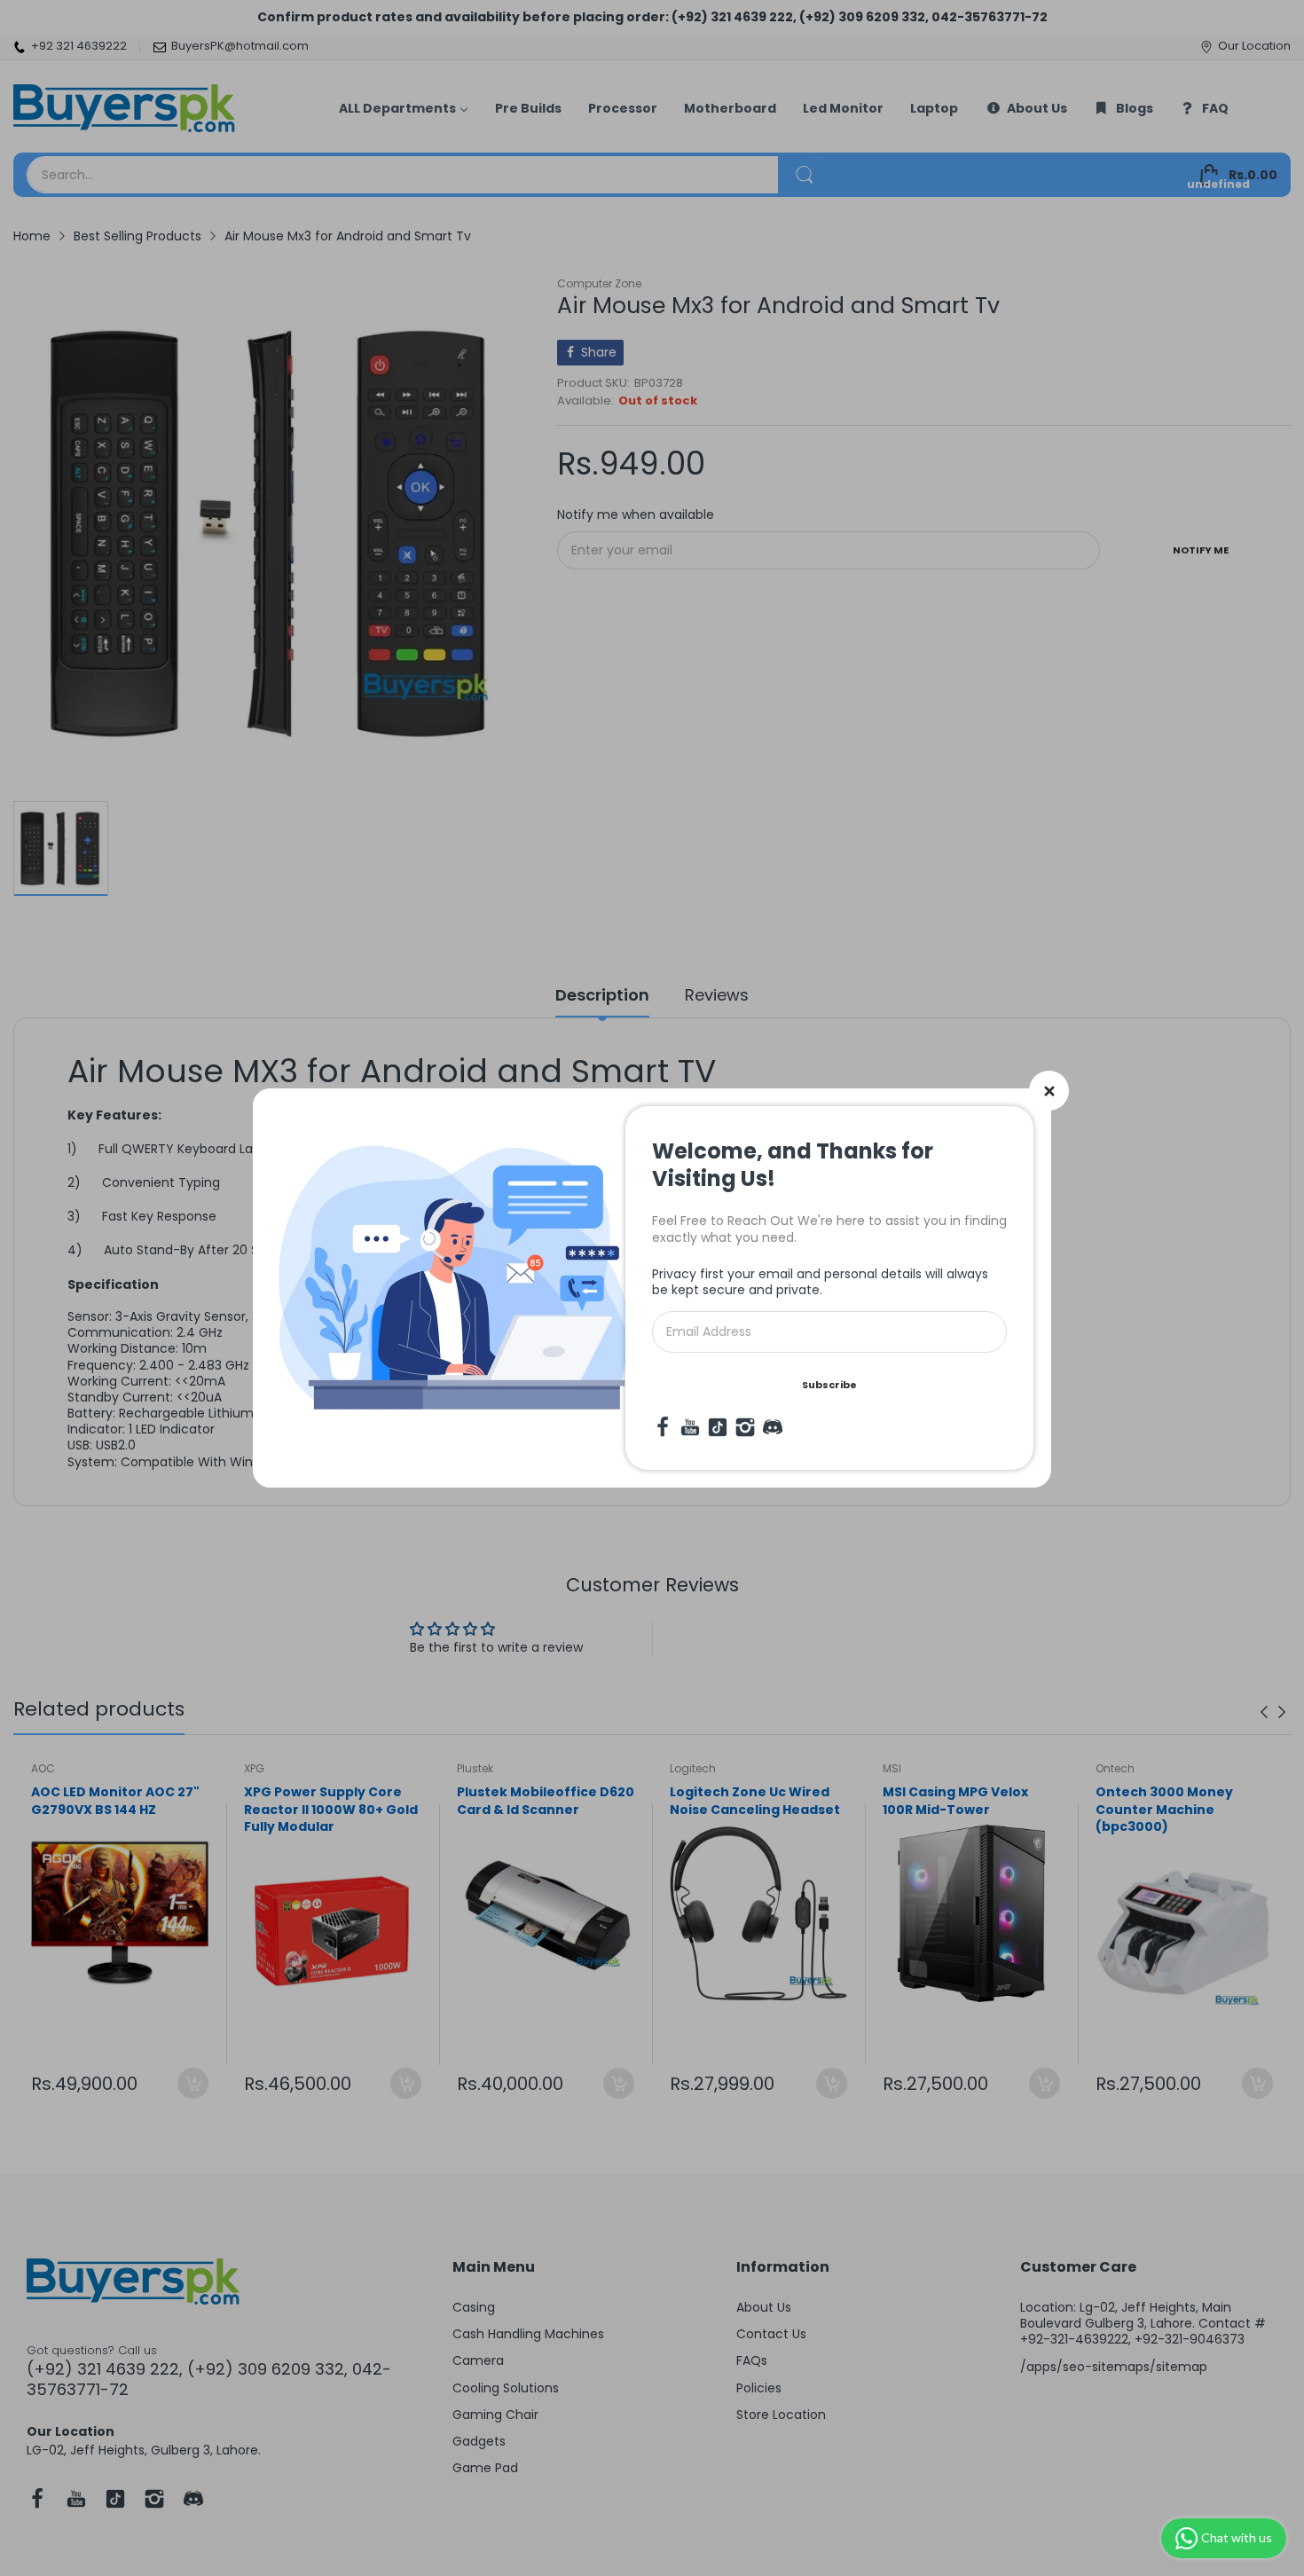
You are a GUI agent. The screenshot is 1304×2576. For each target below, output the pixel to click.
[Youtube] (690, 1427)
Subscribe (829, 1385)
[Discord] (773, 1427)
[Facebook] (663, 1427)
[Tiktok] (718, 1427)
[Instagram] (745, 1427)
